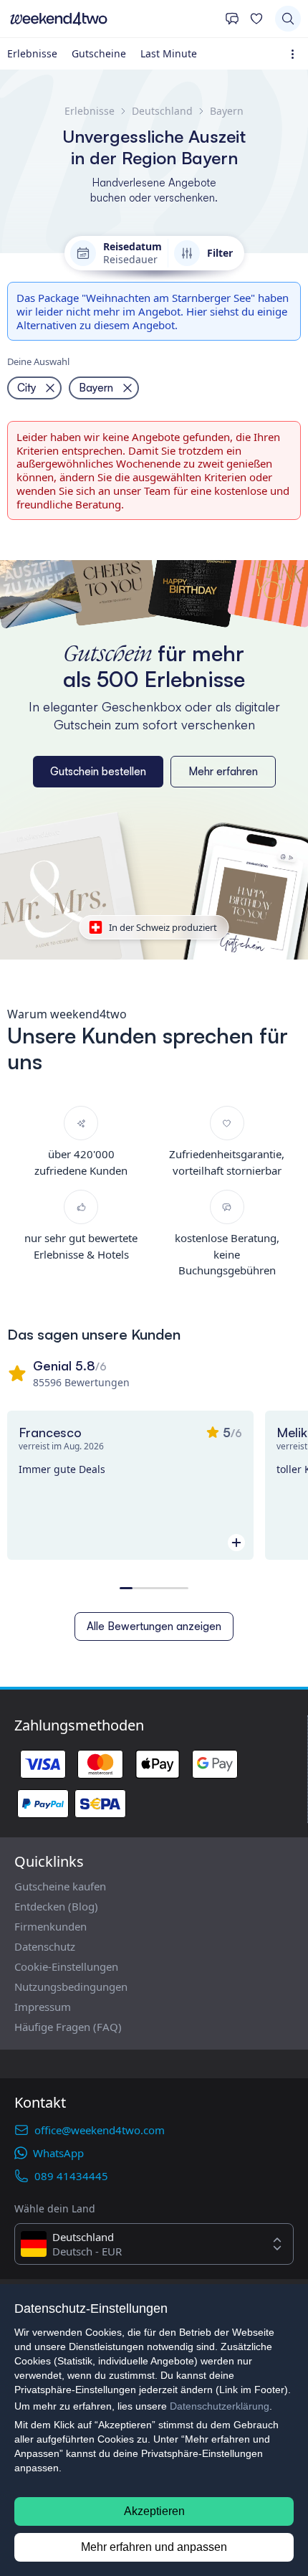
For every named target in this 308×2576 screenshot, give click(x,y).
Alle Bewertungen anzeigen (154, 1626)
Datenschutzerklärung (220, 2406)
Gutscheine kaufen (60, 1886)
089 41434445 (71, 2176)
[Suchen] (288, 19)
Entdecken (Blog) (56, 1906)
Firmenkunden (50, 1926)
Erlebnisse (32, 53)
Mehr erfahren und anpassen (154, 2547)
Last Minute (169, 53)
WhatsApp (58, 2153)
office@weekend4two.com (100, 2130)
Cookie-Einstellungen (66, 1966)
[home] (112, 19)
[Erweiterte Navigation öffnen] (295, 54)
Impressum (43, 2007)
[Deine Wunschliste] (256, 19)
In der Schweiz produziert (163, 927)
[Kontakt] (232, 19)
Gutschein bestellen (98, 771)
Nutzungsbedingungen (71, 1987)
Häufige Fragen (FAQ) (68, 2027)
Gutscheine (99, 53)
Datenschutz (45, 1946)
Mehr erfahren (223, 771)
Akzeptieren (154, 2511)
